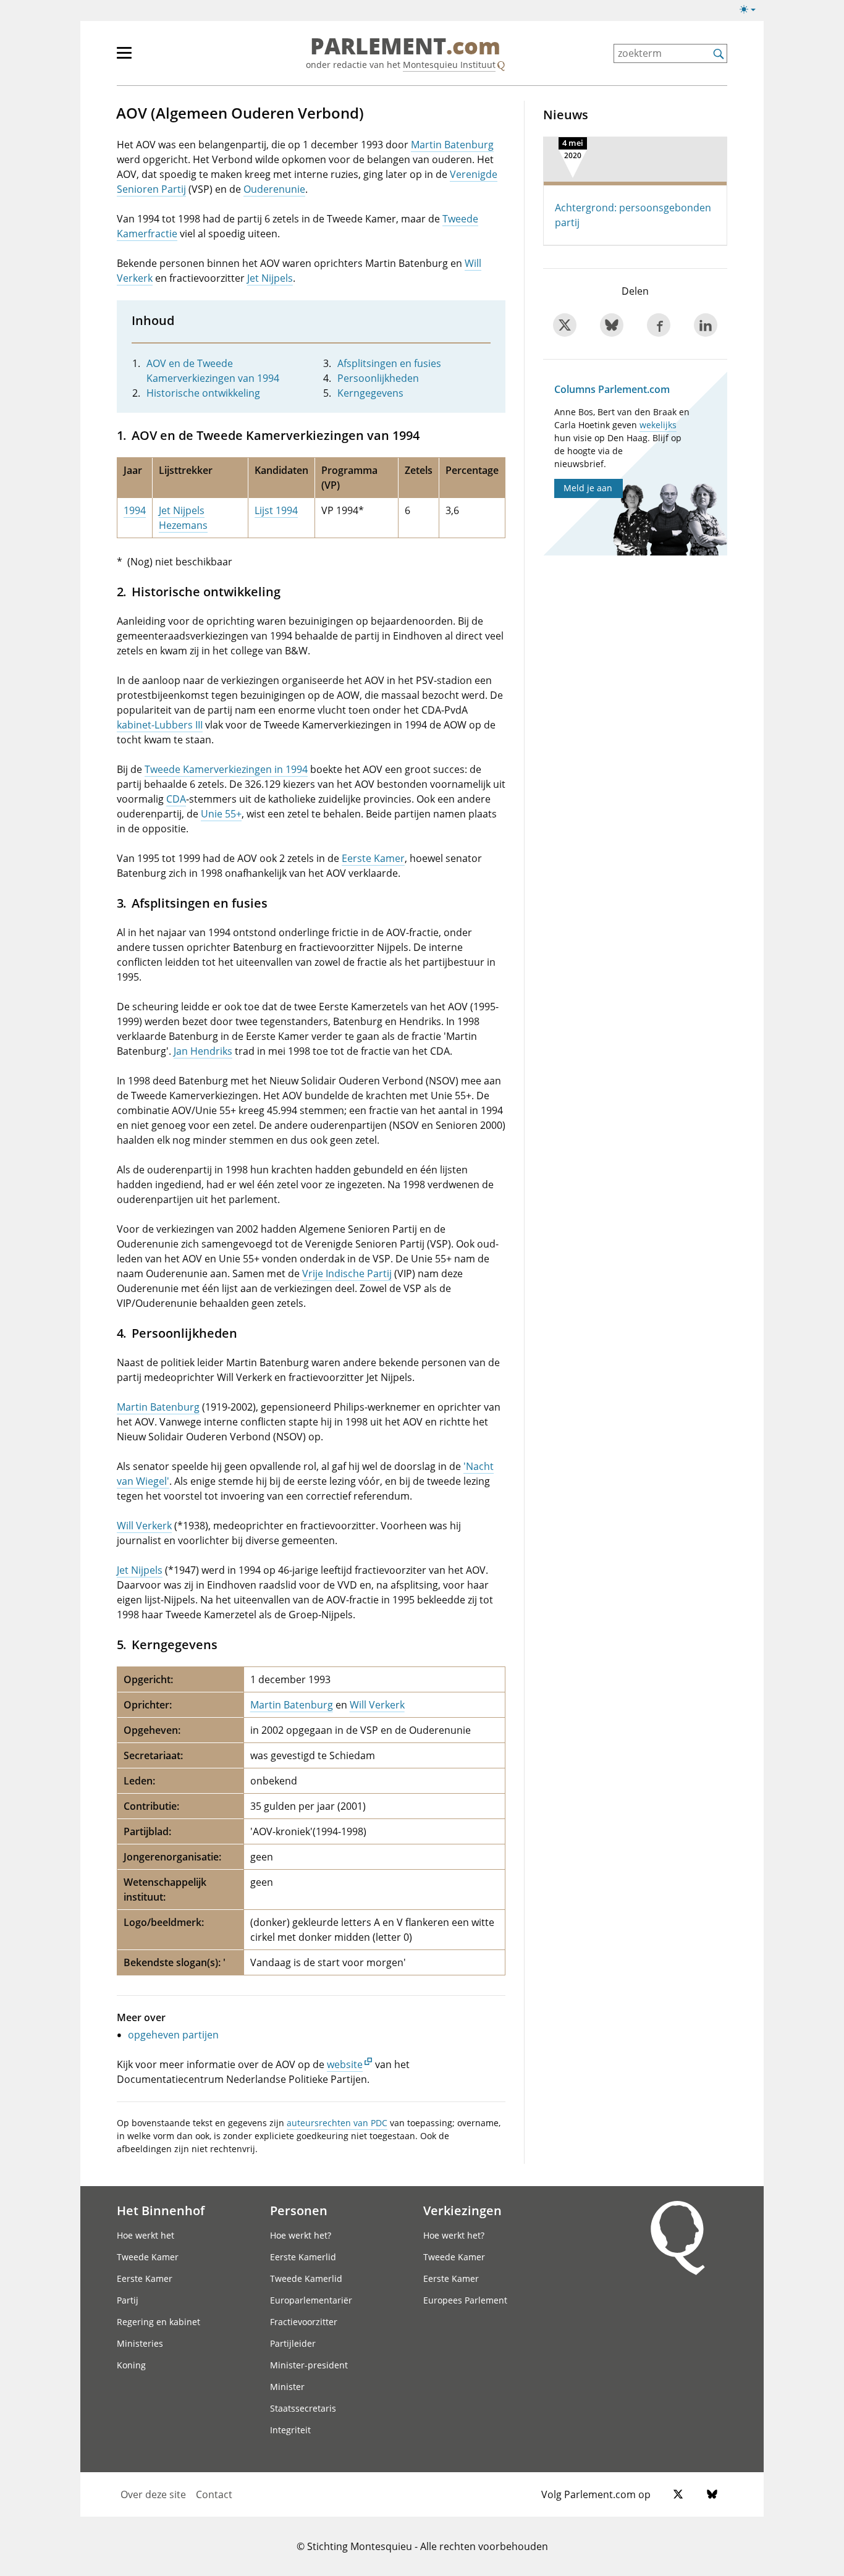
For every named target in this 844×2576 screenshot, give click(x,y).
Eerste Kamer (373, 858)
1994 (135, 510)
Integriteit (290, 2430)
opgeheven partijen (173, 2035)
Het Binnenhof (161, 2210)
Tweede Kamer (148, 2257)
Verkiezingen (462, 2210)
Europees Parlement (465, 2300)
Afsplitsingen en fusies (389, 363)
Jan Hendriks (203, 1051)
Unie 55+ (221, 814)
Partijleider (293, 2343)
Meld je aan (588, 488)
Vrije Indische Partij (347, 1273)
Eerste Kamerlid (303, 2257)
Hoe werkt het (146, 2235)
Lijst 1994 (276, 510)
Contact (214, 2494)
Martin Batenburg (452, 145)
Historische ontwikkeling (203, 393)
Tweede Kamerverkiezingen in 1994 (226, 769)
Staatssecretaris (303, 2408)
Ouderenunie (274, 189)
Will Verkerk (144, 1526)
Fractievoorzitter (304, 2322)
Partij (128, 2300)
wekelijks (658, 425)
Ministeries (140, 2343)
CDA (176, 799)
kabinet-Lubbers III (160, 725)
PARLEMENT (405, 47)
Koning (131, 2365)
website (345, 2064)
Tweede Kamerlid (306, 2278)
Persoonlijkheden (378, 378)
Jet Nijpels (270, 278)
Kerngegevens (370, 393)
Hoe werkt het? (301, 2235)
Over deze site (153, 2494)
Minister (287, 2387)
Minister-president (309, 2365)
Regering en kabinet (158, 2322)
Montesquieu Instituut (449, 65)
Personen (299, 2210)
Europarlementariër (311, 2300)
